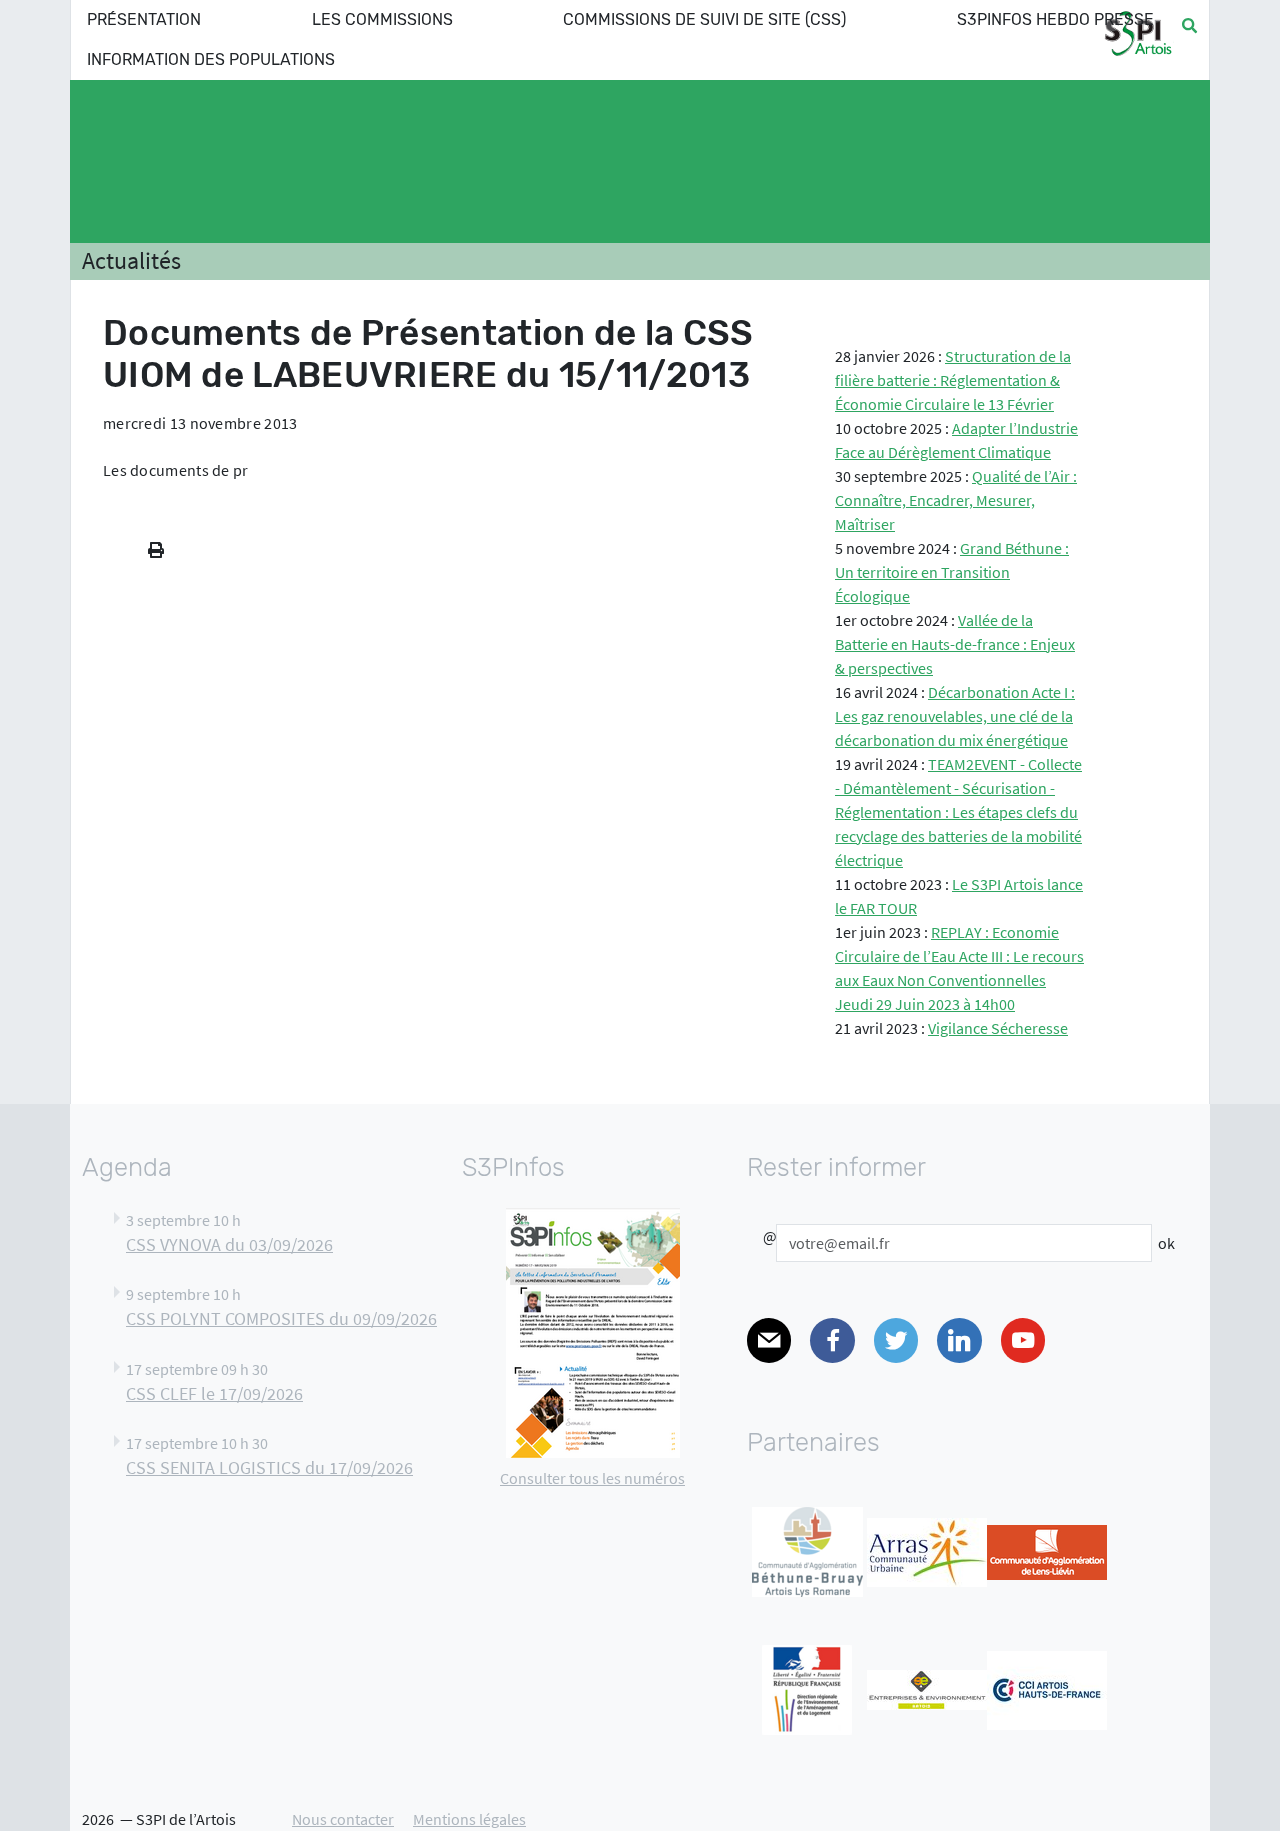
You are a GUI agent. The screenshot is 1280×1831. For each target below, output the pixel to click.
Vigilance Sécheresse (998, 1028)
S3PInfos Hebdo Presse (1055, 19)
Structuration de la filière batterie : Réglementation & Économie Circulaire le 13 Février (953, 380)
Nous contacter (343, 1819)
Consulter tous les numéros (592, 1478)
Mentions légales (469, 1819)
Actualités (131, 260)
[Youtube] (1023, 1340)
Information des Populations (211, 59)
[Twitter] (896, 1340)
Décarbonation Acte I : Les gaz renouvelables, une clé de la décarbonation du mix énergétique (955, 716)
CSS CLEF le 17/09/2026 (214, 1394)
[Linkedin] (959, 1340)
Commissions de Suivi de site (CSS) (704, 19)
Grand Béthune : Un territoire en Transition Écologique (952, 572)
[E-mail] (769, 1340)
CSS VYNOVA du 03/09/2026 (229, 1245)
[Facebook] (832, 1340)
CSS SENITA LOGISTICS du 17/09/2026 (269, 1468)
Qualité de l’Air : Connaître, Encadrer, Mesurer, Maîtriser (956, 500)
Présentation (144, 19)
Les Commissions (382, 19)
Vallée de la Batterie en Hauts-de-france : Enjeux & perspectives (955, 644)
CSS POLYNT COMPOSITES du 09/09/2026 (281, 1319)
